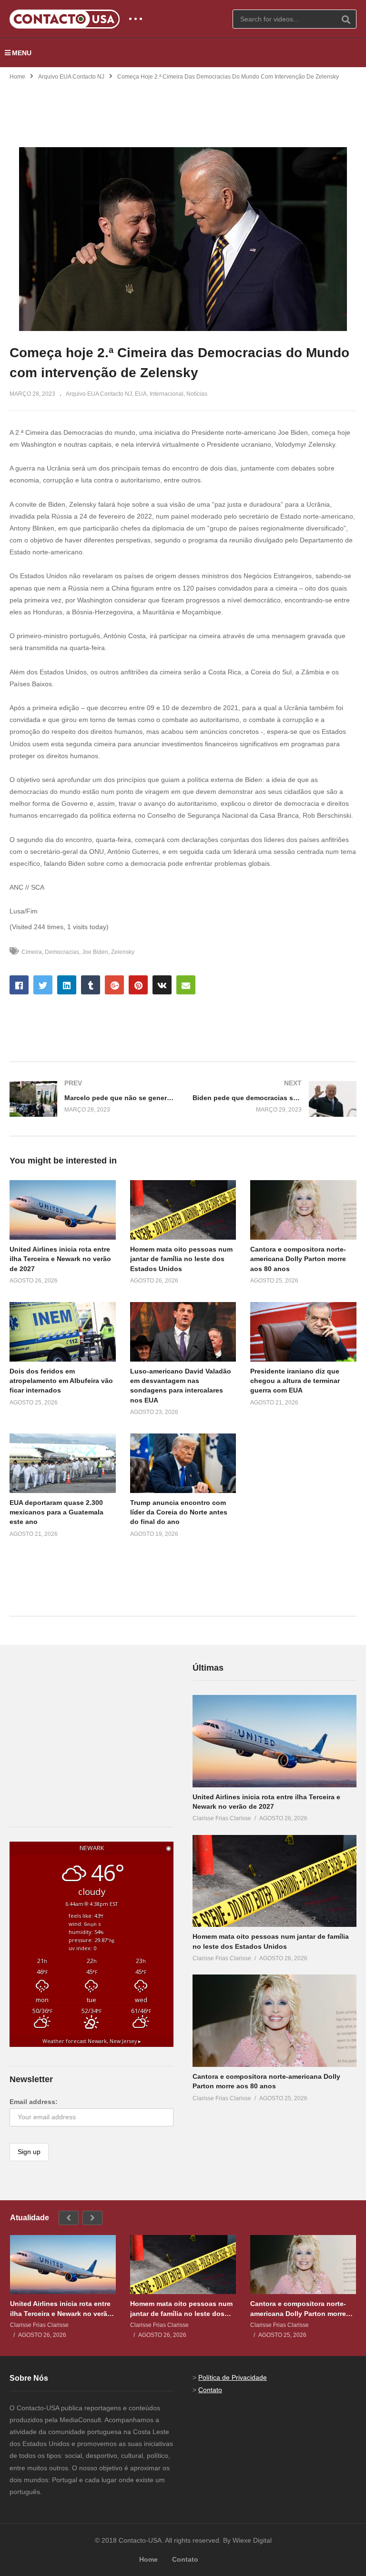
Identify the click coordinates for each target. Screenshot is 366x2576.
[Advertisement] (183, 108)
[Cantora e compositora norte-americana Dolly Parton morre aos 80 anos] (274, 2021)
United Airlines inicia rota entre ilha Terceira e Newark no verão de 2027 (60, 1259)
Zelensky (123, 952)
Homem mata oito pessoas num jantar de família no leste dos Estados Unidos (181, 1259)
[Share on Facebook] (19, 985)
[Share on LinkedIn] (67, 985)
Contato (210, 2390)
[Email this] (186, 985)
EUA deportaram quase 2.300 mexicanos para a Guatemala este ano (56, 1512)
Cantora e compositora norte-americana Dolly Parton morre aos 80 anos (298, 1259)
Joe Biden (95, 952)
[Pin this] (138, 985)
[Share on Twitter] (43, 985)
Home (17, 77)
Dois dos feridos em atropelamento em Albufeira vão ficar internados (61, 1381)
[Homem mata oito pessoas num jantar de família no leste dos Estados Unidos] (274, 1881)
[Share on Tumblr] (91, 985)
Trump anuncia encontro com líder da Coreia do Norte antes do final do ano (179, 1512)
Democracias (62, 952)
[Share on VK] (162, 985)
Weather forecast (92, 2041)
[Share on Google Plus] (114, 985)
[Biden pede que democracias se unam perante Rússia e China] (274, 1099)
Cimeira (32, 952)
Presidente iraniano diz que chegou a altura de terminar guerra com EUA (295, 1381)
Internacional (167, 394)
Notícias (197, 394)
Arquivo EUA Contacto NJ (71, 77)
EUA (141, 394)
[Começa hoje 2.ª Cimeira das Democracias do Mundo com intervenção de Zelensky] (63, 1210)
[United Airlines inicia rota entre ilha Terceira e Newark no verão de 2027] (274, 1741)
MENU (22, 53)
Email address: (34, 2102)
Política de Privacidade (233, 2377)
